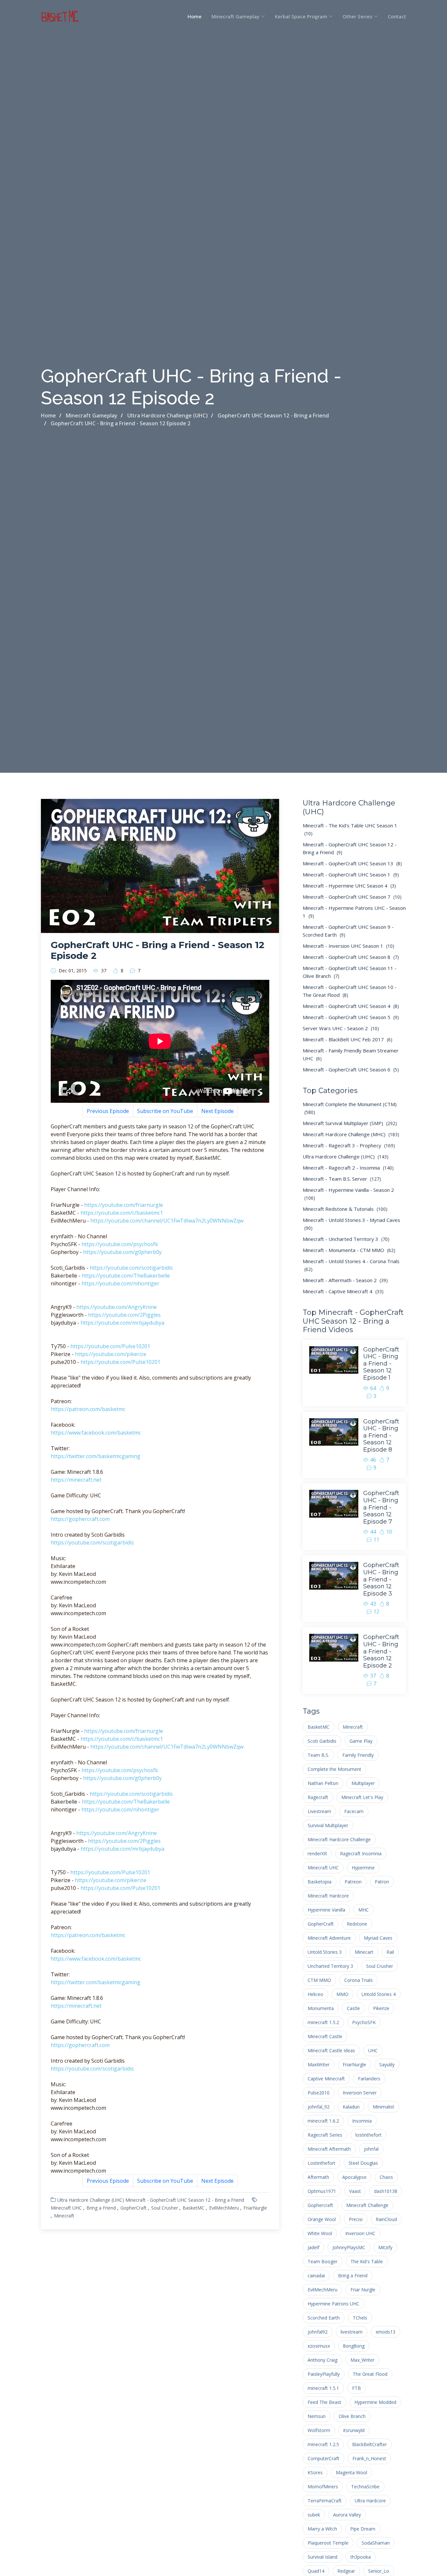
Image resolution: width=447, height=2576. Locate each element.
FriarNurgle (255, 2208)
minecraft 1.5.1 (323, 2388)
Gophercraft (320, 2205)
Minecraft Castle (325, 2036)
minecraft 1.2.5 (323, 2444)
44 (373, 1532)
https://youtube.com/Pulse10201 (110, 1346)
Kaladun (351, 2107)
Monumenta (321, 2008)
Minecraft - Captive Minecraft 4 (343, 1291)
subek (314, 2515)
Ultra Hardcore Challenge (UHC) (91, 2200)
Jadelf (313, 2247)
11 (376, 1540)
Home (195, 16)
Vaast (355, 2191)
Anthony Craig (322, 2360)
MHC (364, 1910)
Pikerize (381, 2008)
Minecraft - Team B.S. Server (342, 1179)
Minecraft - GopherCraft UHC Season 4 (351, 1006)
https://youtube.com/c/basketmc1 (122, 1213)
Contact (397, 16)
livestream (352, 2332)
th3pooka (361, 2557)
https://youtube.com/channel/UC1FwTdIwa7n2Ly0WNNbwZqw (167, 1221)
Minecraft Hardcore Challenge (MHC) (351, 1134)
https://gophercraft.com (80, 1519)
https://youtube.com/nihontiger (120, 1283)
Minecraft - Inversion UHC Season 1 (349, 946)
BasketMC (194, 2208)
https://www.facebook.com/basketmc (96, 1433)
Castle (353, 2008)
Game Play (361, 1741)
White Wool (320, 2233)
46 (373, 1460)
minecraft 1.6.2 (323, 2121)
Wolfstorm (319, 2430)
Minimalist (384, 2107)
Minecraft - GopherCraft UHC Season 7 (352, 897)
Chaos (386, 2177)
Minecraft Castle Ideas (331, 2050)
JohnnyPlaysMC (349, 2247)
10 (389, 1532)
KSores (315, 2472)
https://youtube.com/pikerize (111, 1354)
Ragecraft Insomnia (361, 1853)
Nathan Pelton (323, 1783)
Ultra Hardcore (370, 2501)
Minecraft (64, 2216)
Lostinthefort (322, 2163)
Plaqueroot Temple (328, 2543)
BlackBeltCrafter (369, 2444)
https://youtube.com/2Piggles (124, 1315)
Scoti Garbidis (322, 1741)
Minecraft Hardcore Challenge (339, 1839)
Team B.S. (318, 1755)
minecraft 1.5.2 (323, 2022)
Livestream (319, 1811)
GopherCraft (134, 2208)
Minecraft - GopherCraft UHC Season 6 (351, 1069)
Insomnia (362, 2121)
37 (104, 971)
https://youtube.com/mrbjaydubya (122, 1323)
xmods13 (385, 2332)
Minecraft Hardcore (328, 1896)
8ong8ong (354, 2346)
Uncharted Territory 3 (330, 1966)
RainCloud (386, 2219)
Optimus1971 (322, 2191)
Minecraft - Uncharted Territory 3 (346, 1239)
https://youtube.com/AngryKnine (116, 1307)
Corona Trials (358, 1980)
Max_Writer (362, 2360)
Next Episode (217, 1111)
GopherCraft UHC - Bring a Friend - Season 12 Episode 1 (381, 1364)
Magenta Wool (351, 2472)
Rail (390, 1952)
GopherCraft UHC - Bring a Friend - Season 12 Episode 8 (381, 1436)
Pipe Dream (363, 2529)
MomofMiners (323, 2487)
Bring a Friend (101, 2208)
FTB (357, 2388)
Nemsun (317, 2416)
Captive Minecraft (326, 2079)
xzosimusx (319, 2346)
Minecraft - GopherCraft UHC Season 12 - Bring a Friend (185, 2200)
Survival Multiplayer (328, 1825)
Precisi (356, 2219)
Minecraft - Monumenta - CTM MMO (349, 1250)
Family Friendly (358, 1755)
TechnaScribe (365, 2487)
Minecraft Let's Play (362, 1797)
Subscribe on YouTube (165, 1111)
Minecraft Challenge (367, 2205)
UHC (373, 2050)
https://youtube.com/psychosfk (120, 1244)
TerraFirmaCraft (325, 2501)
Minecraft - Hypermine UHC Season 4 (349, 886)
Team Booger (322, 2261)
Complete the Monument (334, 1769)
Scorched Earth (324, 2318)
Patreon (353, 1882)
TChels (360, 2318)
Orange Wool (322, 2219)
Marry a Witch (322, 2529)
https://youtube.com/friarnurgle (124, 1205)
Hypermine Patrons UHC (333, 2304)
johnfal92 (318, 2332)
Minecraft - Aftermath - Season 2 (345, 1280)
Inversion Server (360, 2093)
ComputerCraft (323, 2458)
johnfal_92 (319, 2107)
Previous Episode (108, 1111)
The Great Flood (370, 2374)
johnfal (371, 2149)
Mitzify (385, 2247)
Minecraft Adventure (329, 1938)
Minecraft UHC (66, 2208)
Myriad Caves (378, 1938)
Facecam (354, 1811)
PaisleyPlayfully (324, 2374)
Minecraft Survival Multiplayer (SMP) (350, 1123)
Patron (382, 1882)
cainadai (316, 2276)
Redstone (357, 1924)
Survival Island (322, 2557)
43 (373, 1604)
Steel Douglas (363, 2163)
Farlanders (369, 2079)
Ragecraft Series (325, 2135)
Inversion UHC (360, 2233)
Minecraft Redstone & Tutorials (345, 1209)
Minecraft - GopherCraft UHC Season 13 (352, 863)
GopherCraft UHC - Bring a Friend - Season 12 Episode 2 (381, 1651)
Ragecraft (318, 1797)
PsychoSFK (364, 2022)
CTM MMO (319, 1980)
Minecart (364, 1952)
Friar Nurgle (363, 2290)
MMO (342, 1994)
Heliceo (315, 1994)
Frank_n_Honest (369, 2458)
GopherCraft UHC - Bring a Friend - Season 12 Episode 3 (381, 1579)
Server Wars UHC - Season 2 (341, 1028)
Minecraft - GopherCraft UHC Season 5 (351, 1017)
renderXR (317, 1853)
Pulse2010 (319, 2093)
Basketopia (320, 1882)
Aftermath (318, 2177)
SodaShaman (376, 2543)
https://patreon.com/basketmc (88, 1409)
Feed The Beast (324, 2402)
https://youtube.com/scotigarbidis (131, 1268)
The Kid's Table (367, 2261)
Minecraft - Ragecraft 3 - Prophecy (349, 1145)
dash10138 (386, 2191)
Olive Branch (352, 2416)
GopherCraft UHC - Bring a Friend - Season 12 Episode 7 (381, 1507)
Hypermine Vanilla (326, 1910)
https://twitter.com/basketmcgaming (96, 1456)
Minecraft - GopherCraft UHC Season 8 (351, 957)
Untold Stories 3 (325, 1952)
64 (373, 1388)
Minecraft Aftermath (329, 2149)
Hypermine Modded (375, 2402)
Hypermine (363, 1868)
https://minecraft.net (76, 1480)
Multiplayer (363, 1783)
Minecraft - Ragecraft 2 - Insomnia (348, 1168)
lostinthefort (368, 2135)
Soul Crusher (165, 2208)
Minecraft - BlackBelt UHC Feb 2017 (348, 1039)
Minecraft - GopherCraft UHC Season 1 (351, 874)
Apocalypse (354, 2177)
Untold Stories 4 (379, 1994)
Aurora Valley (347, 2515)
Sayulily (387, 2064)
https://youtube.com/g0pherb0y (122, 1252)
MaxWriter (319, 2064)
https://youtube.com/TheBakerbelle (126, 1276)
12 (376, 1612)
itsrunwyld (354, 2430)
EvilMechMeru (224, 2208)
